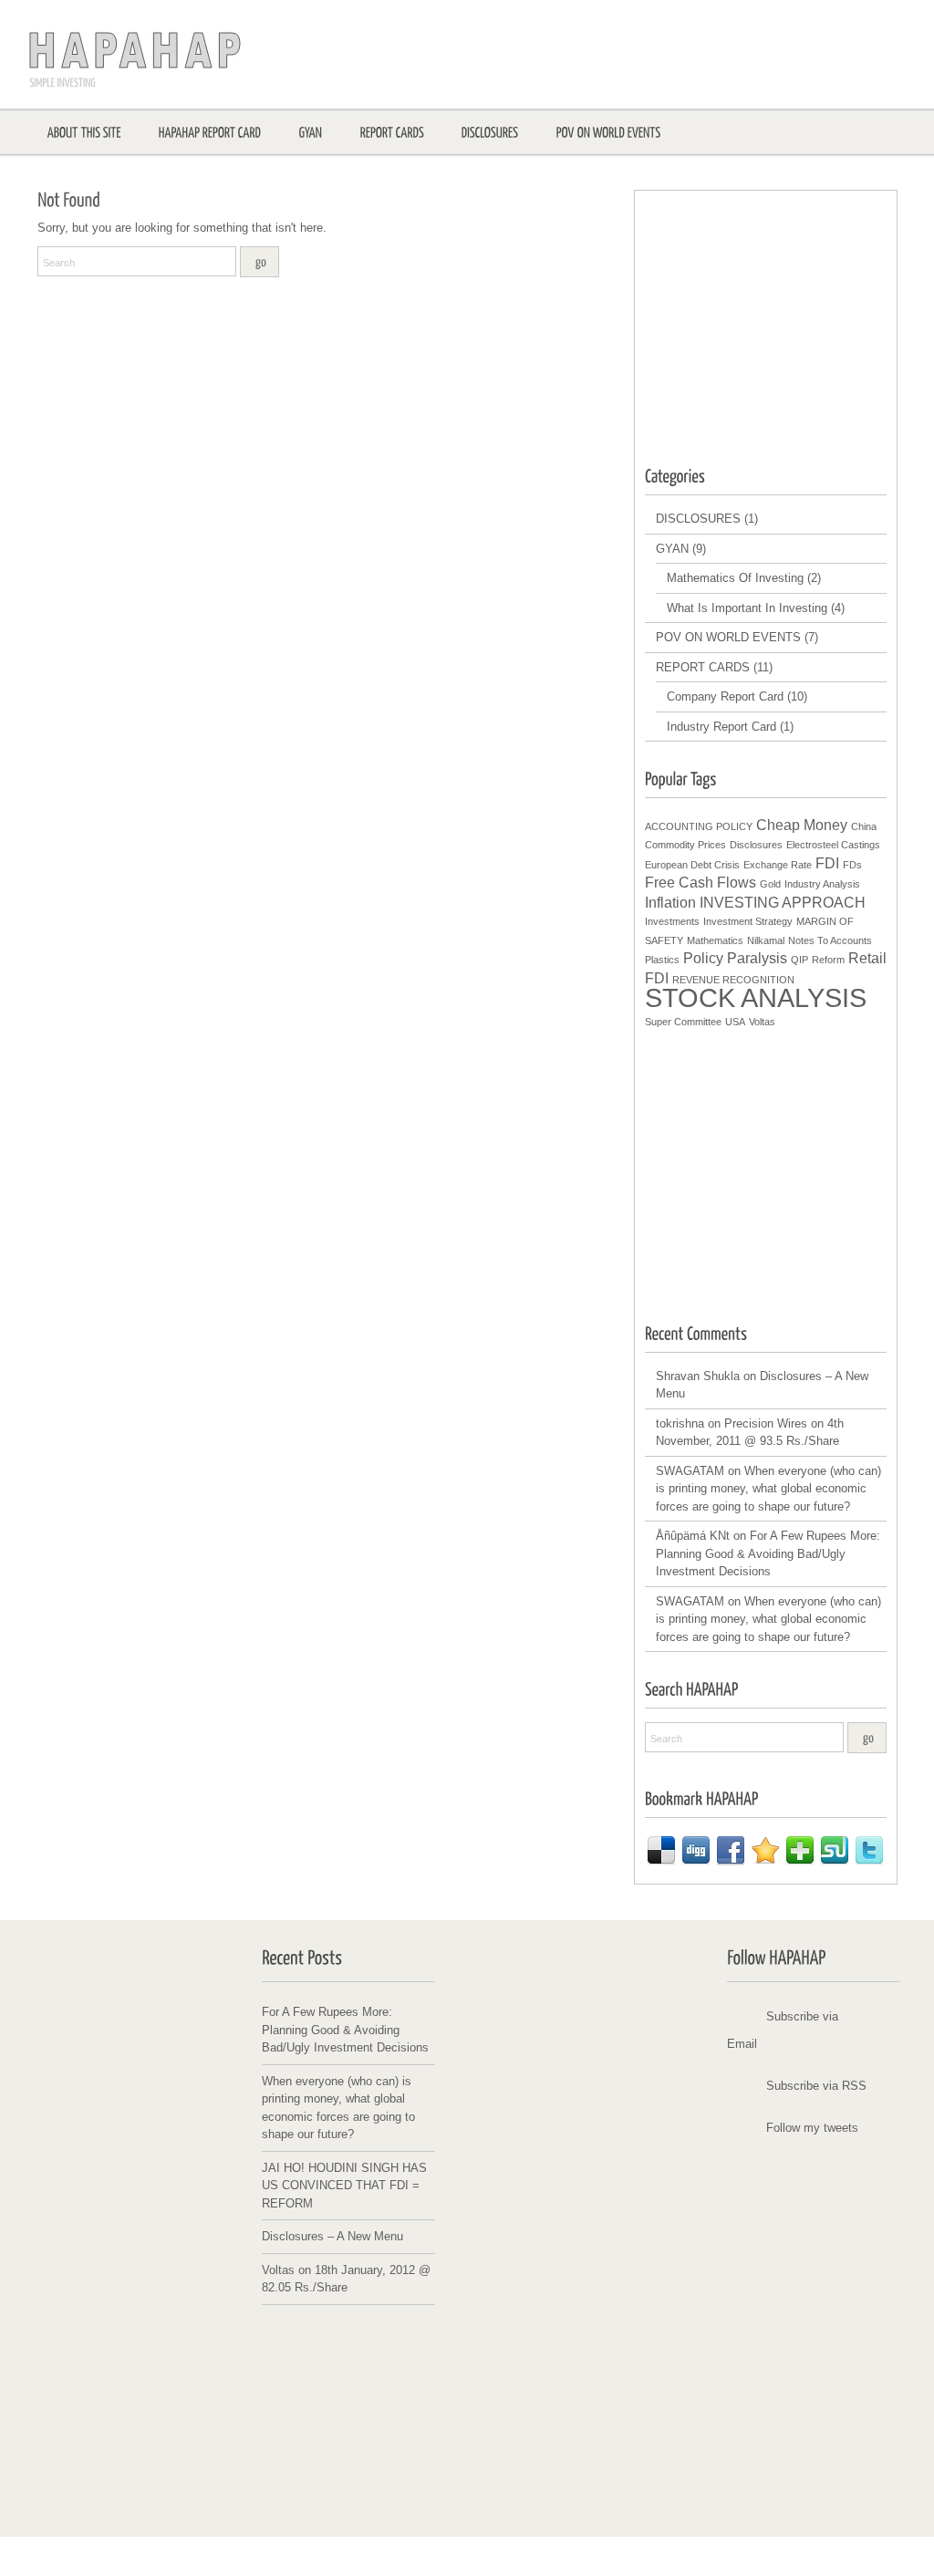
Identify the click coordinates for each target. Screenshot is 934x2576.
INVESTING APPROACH (783, 903)
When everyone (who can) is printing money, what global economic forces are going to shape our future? (768, 1489)
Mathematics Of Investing (735, 578)
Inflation (670, 903)
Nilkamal (766, 940)
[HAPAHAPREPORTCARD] (210, 132)
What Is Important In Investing (747, 608)
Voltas (762, 1022)
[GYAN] (311, 132)
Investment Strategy (748, 921)
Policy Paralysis (735, 958)
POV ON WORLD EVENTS (728, 637)
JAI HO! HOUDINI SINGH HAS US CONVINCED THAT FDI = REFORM (344, 2186)
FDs (852, 865)
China (864, 826)
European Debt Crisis (692, 865)
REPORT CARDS (703, 667)
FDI (827, 863)
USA (735, 1022)
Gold (770, 884)
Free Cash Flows (700, 883)
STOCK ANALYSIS (756, 997)
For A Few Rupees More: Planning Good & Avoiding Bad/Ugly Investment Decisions (768, 1553)
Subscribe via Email (783, 2030)
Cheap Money (802, 825)
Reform (828, 960)
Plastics (662, 960)
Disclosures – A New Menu (332, 2236)
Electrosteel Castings (833, 845)
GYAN (672, 549)
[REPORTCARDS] (392, 132)
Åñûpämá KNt (693, 1536)
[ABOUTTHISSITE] (84, 132)
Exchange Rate (778, 865)
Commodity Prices (685, 845)
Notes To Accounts (830, 940)
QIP (799, 960)
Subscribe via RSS (816, 2086)
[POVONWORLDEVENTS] (609, 132)
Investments (672, 921)
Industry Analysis (822, 884)
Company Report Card (725, 696)
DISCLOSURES (698, 519)
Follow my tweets (812, 2128)
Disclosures (756, 845)
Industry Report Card (721, 727)
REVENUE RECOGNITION (733, 980)
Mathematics (715, 940)
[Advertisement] (782, 316)
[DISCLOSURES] (490, 132)
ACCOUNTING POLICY (699, 826)
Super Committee (683, 1022)
